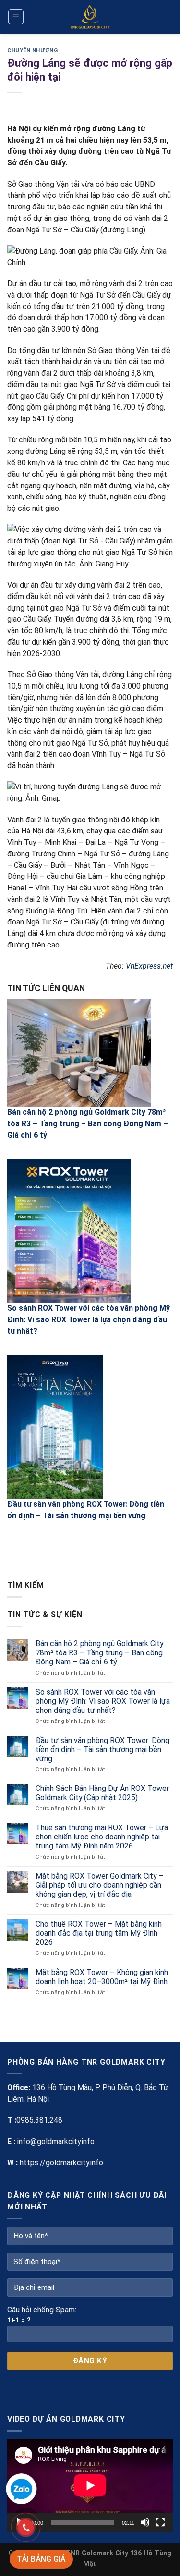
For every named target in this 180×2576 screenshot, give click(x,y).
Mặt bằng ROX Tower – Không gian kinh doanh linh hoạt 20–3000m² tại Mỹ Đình (102, 1977)
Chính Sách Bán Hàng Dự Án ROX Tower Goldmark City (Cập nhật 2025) (102, 1793)
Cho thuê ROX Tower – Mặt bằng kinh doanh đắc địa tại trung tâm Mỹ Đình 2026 (99, 1933)
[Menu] (16, 17)
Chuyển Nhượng (32, 51)
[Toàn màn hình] (160, 2522)
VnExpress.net (149, 966)
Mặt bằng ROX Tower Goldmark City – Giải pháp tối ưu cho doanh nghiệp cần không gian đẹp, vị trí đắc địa (99, 1885)
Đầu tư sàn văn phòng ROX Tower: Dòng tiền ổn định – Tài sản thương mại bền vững (102, 1750)
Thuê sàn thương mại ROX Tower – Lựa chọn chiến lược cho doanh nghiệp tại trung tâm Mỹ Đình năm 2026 (102, 1837)
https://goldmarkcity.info (61, 2163)
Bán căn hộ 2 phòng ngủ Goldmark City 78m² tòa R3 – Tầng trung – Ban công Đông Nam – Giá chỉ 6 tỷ (88, 1124)
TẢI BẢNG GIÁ (41, 2559)
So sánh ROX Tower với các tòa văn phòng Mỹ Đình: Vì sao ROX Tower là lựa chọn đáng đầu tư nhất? (89, 1320)
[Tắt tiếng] (145, 2522)
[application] (90, 2485)
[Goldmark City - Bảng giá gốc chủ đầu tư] (90, 17)
